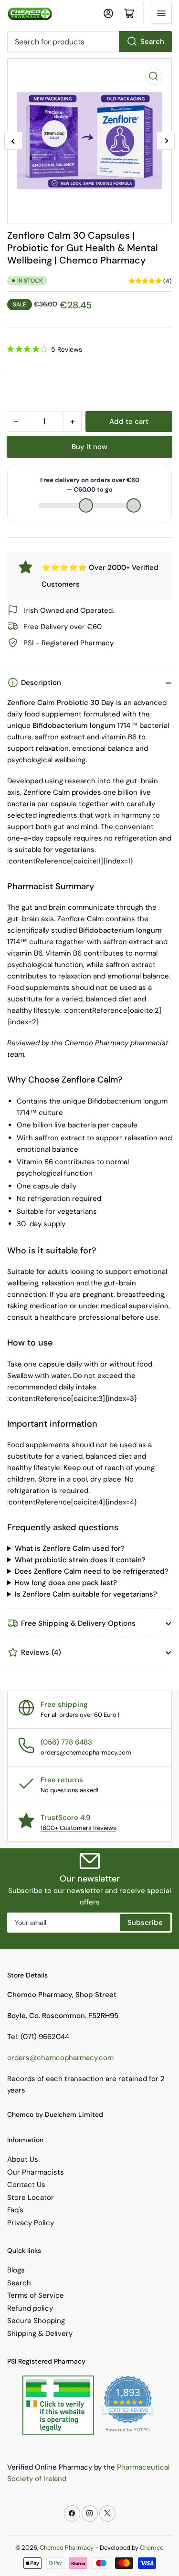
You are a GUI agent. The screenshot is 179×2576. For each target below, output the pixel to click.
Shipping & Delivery (40, 2334)
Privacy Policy (31, 2223)
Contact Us (26, 2185)
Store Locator (31, 2197)
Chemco (152, 2548)
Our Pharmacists (36, 2172)
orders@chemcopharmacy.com (60, 2058)
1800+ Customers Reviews (79, 1828)
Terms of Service (36, 2295)
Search (152, 42)
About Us (23, 2159)
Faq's (15, 2210)
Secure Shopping (36, 2321)
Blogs (16, 2270)
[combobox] (89, 42)
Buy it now (89, 447)
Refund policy (30, 2308)
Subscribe (145, 1923)
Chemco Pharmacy (67, 2548)
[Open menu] (161, 13)
